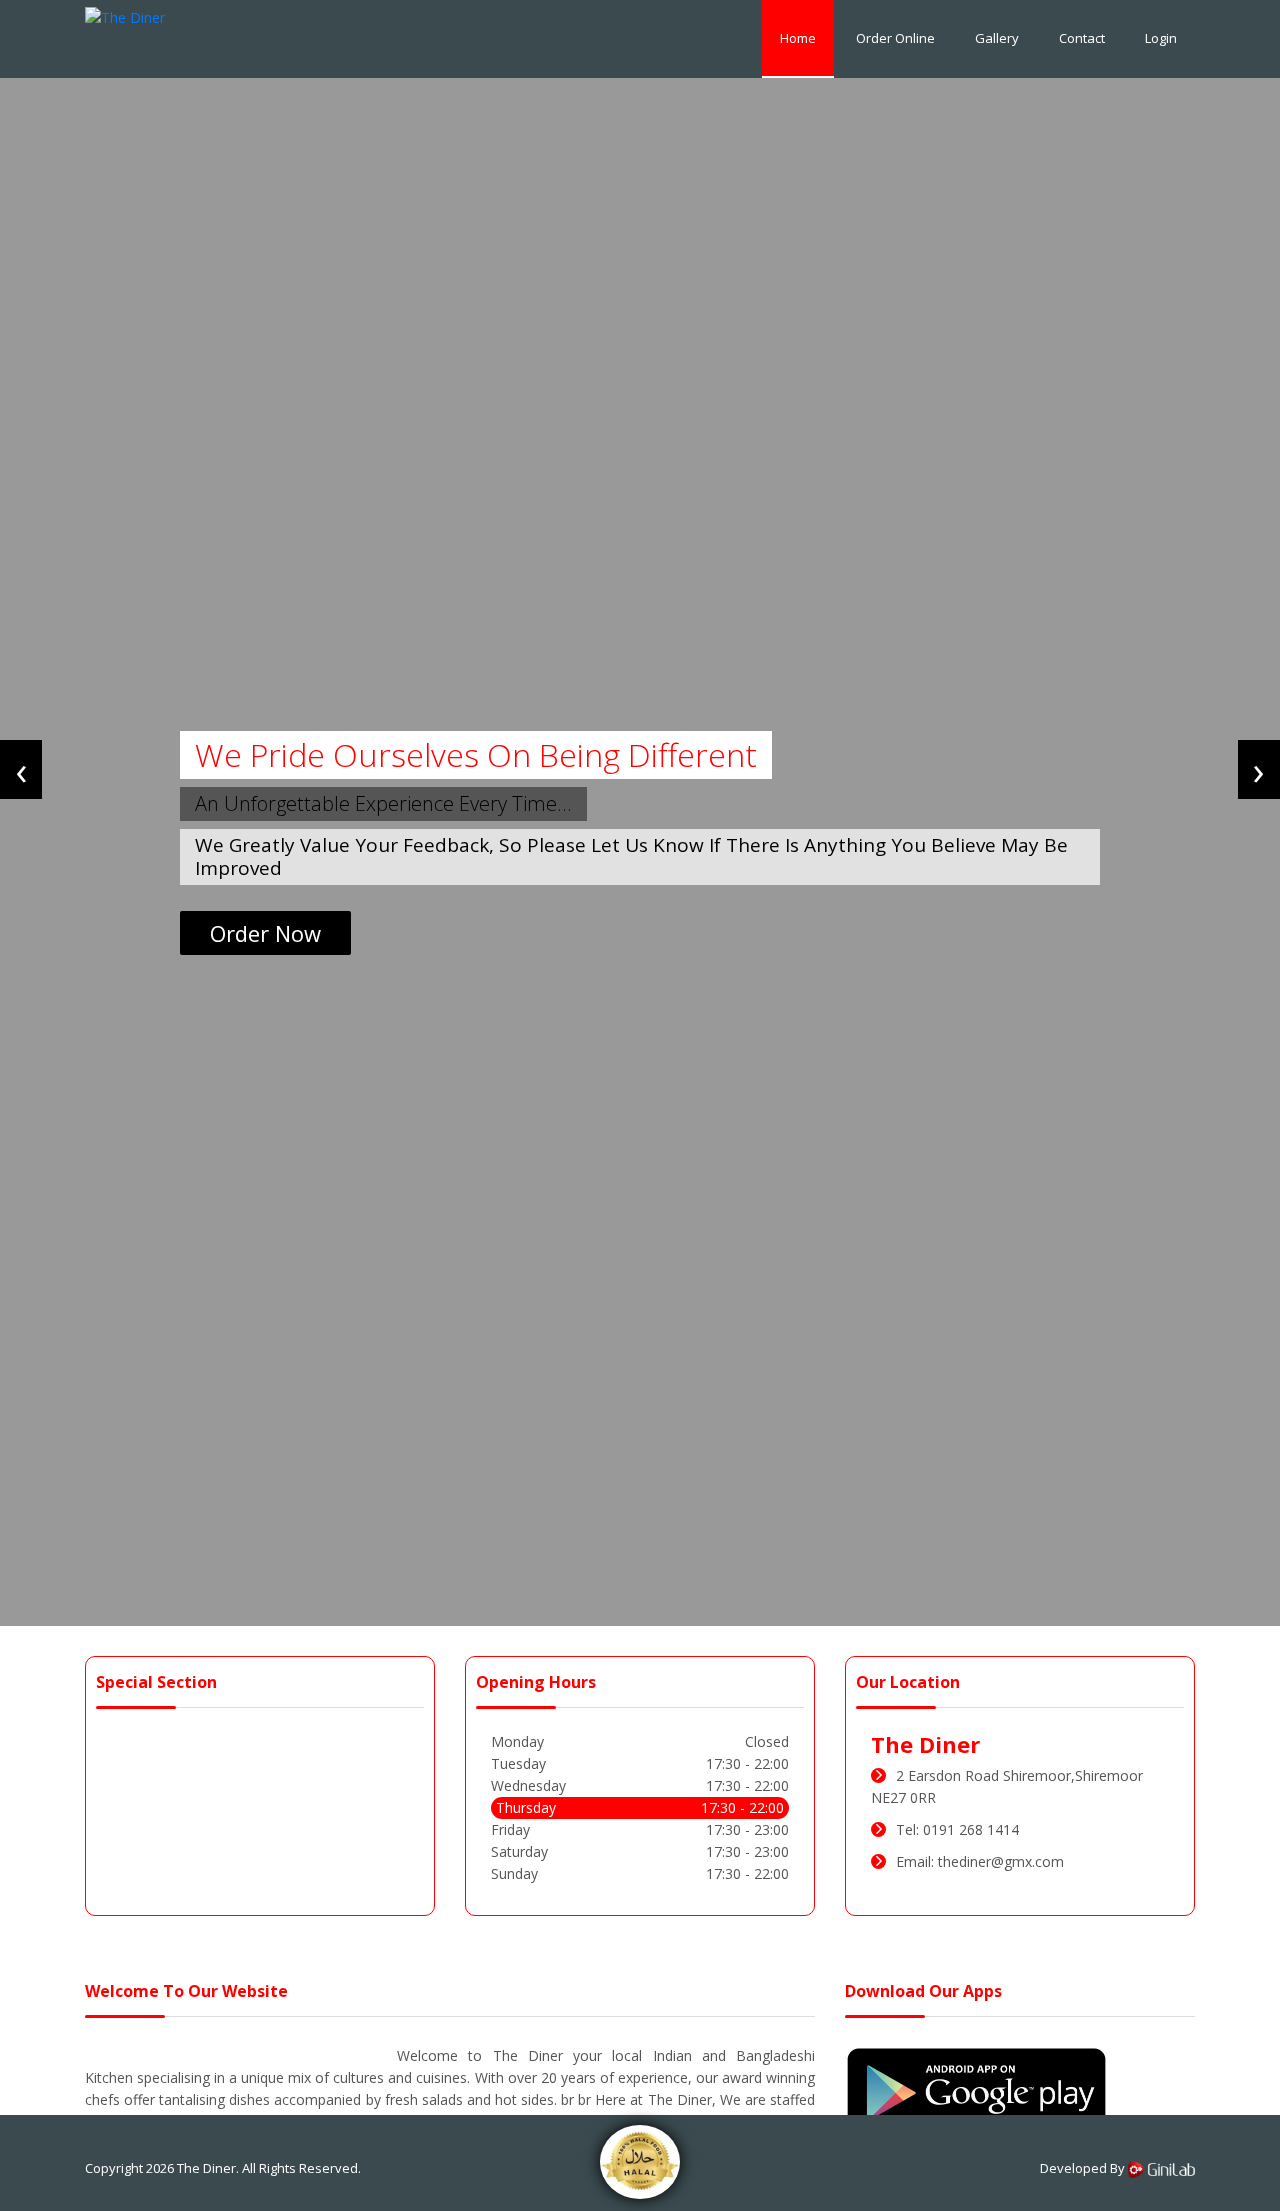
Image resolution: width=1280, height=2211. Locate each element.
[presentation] (21, 770)
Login (1161, 38)
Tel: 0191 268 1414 (957, 1829)
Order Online (895, 38)
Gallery (997, 38)
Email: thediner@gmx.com (980, 1861)
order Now (265, 933)
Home (798, 38)
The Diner (206, 2168)
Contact (1082, 38)
